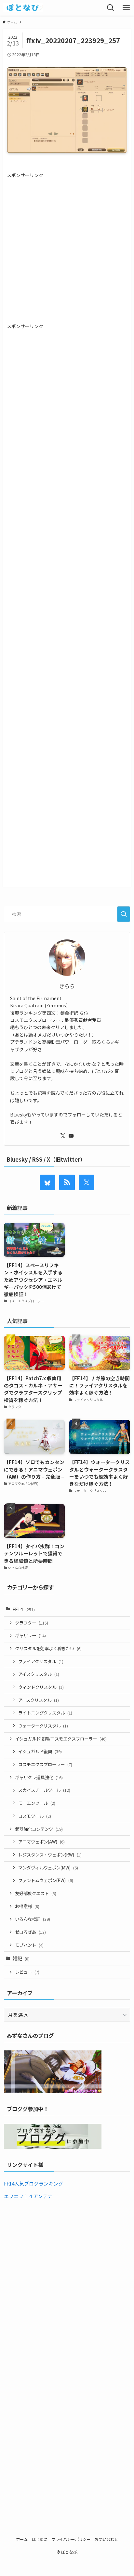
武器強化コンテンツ (39, 1829)
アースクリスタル (39, 1700)
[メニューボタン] (126, 8)
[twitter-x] (63, 1136)
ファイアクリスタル (41, 1661)
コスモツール (35, 1816)
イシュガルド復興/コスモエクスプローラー (61, 1739)
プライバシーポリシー (71, 2539)
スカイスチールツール (44, 1790)
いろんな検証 (33, 1919)
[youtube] (71, 1136)
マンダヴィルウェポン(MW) (48, 1868)
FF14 (24, 1609)
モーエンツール (37, 1803)
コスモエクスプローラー (45, 1764)
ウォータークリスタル (43, 1726)
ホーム (22, 2539)
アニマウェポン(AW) (41, 1842)
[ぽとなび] (23, 8)
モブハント (29, 1945)
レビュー (27, 1972)
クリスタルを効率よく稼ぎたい (48, 1648)
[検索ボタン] (111, 8)
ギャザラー (30, 1635)
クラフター (32, 1623)
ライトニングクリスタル (45, 1713)
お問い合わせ (106, 2539)
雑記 (21, 1958)
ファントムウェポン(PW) (46, 1880)
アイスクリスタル (39, 1674)
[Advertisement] (67, 246)
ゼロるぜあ (30, 1932)
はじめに (40, 2539)
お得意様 (27, 1906)
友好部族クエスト (36, 1893)
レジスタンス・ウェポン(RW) (50, 1855)
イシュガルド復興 (40, 1751)
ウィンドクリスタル (41, 1687)
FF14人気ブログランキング (33, 2183)
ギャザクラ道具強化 (39, 1777)
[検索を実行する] (124, 914)
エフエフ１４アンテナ (28, 2196)
